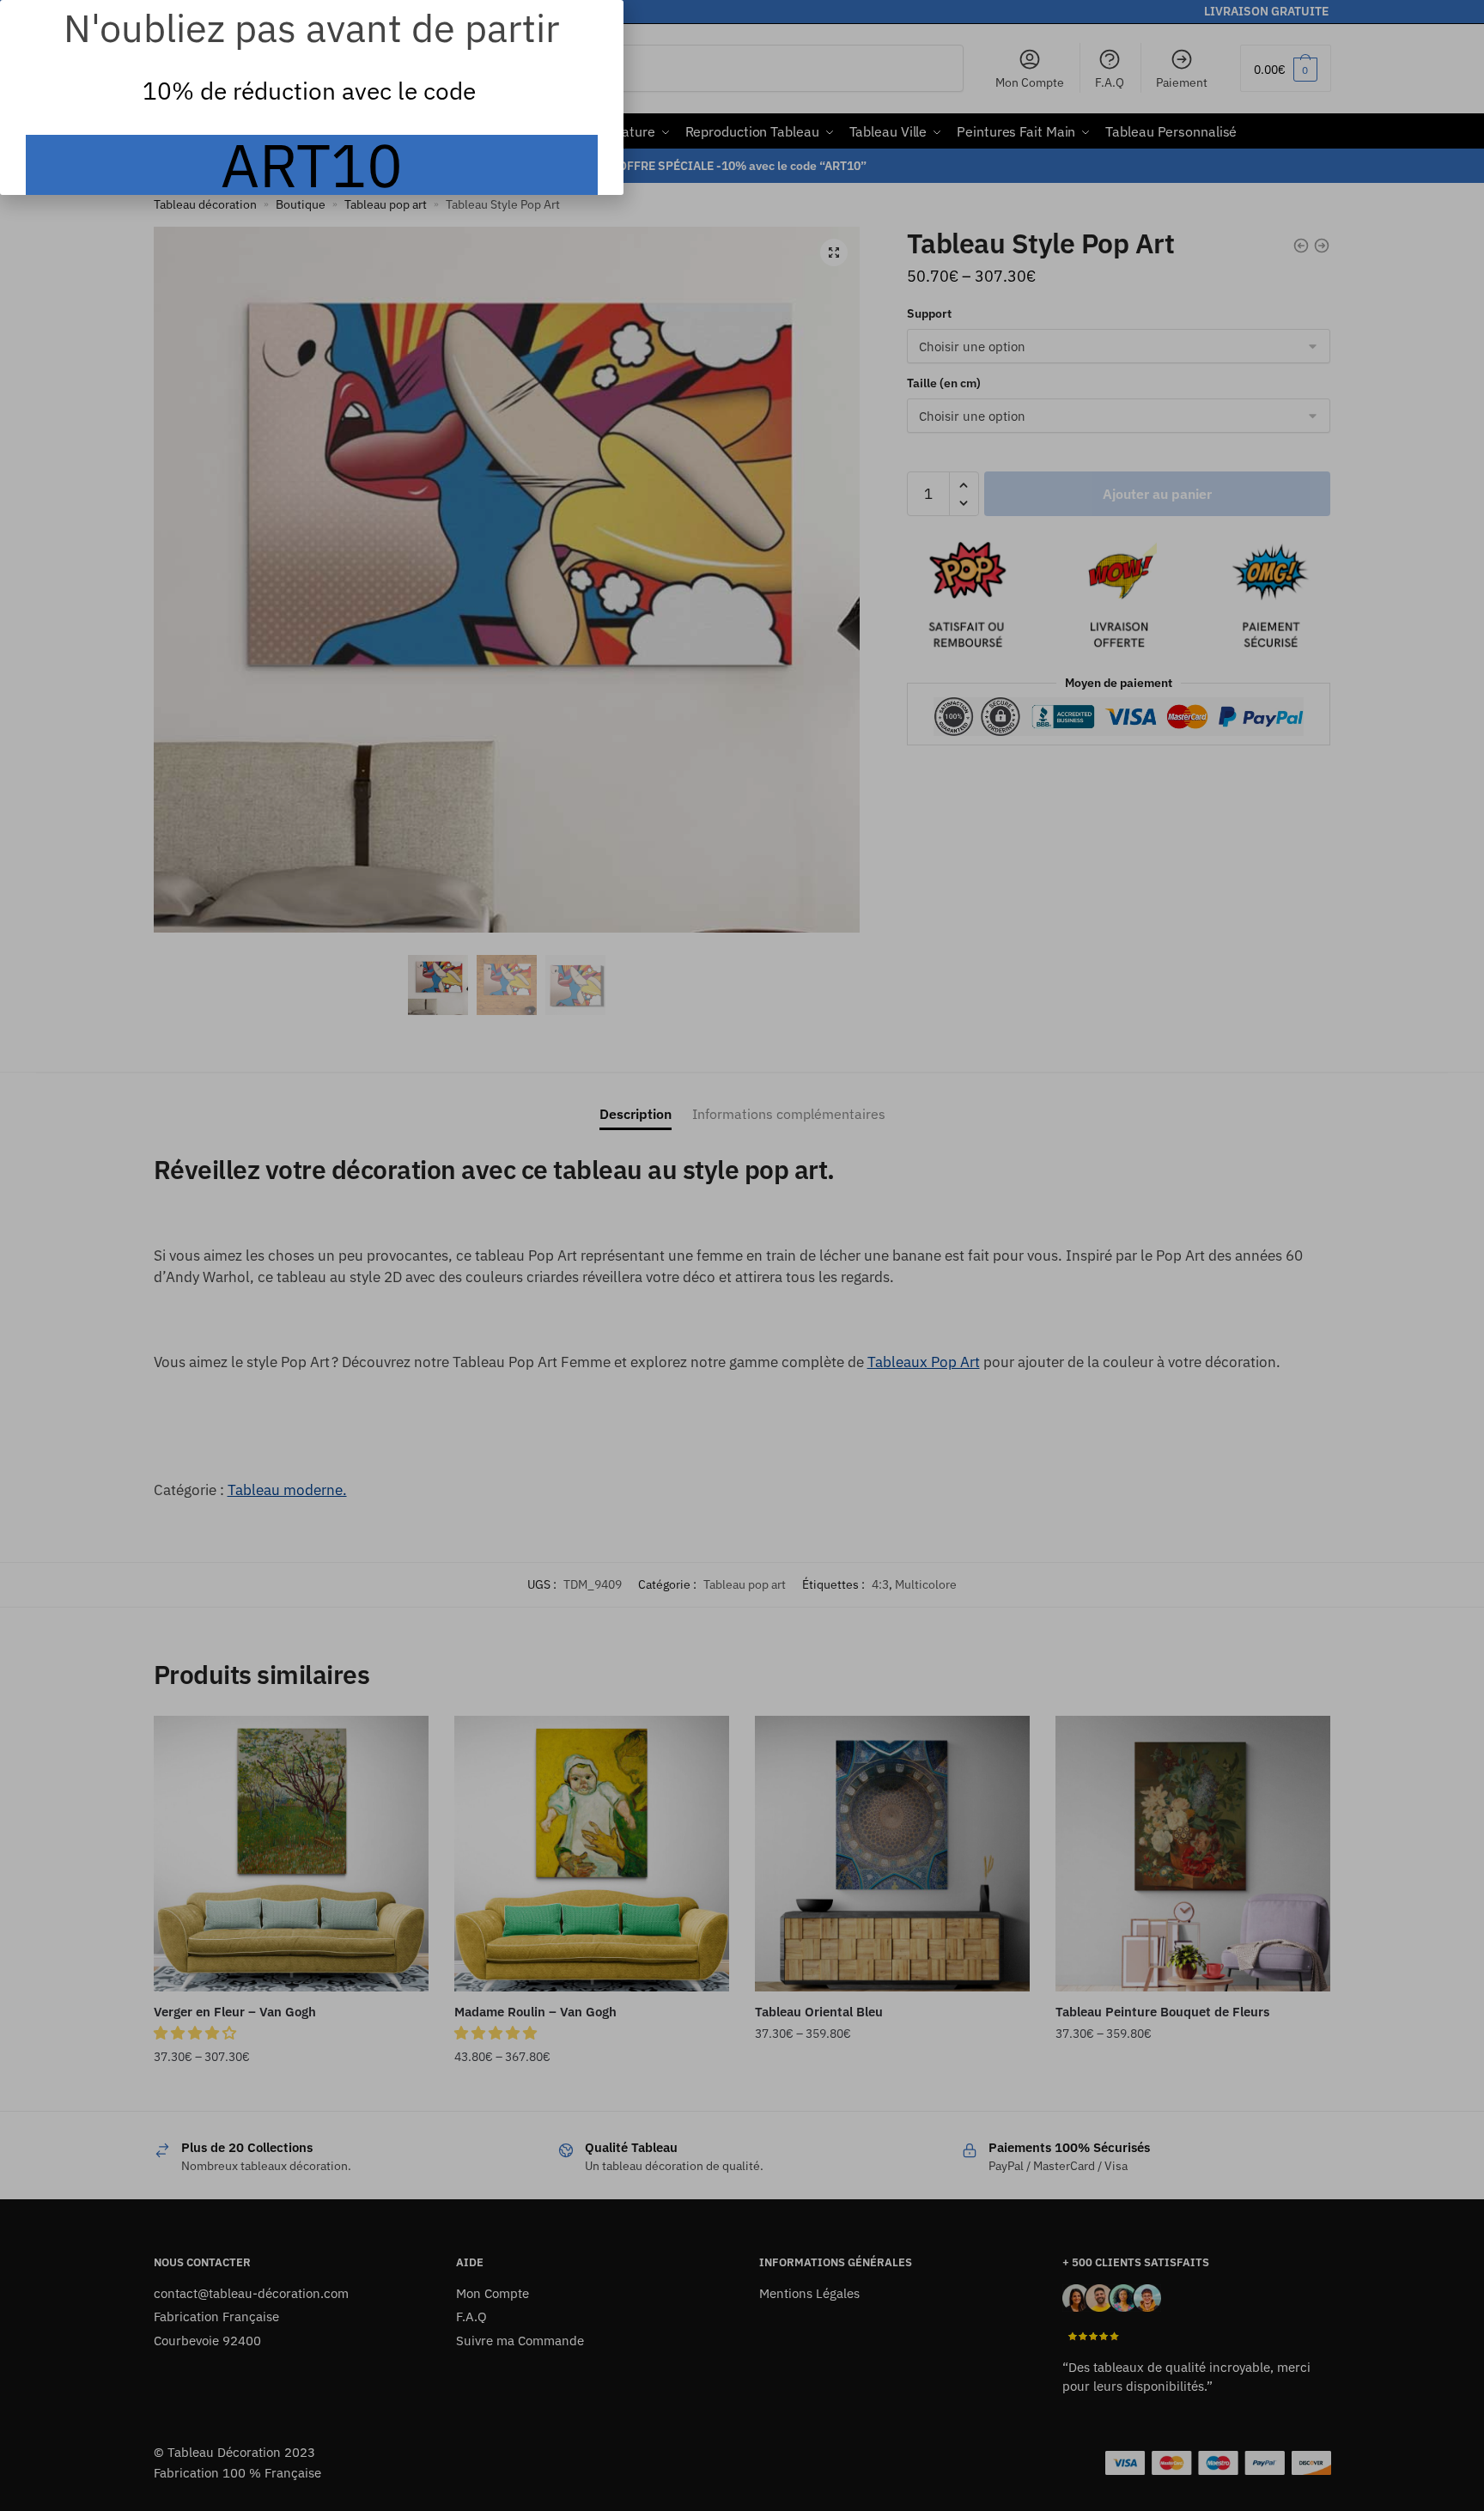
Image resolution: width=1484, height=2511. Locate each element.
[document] (742, 1255)
